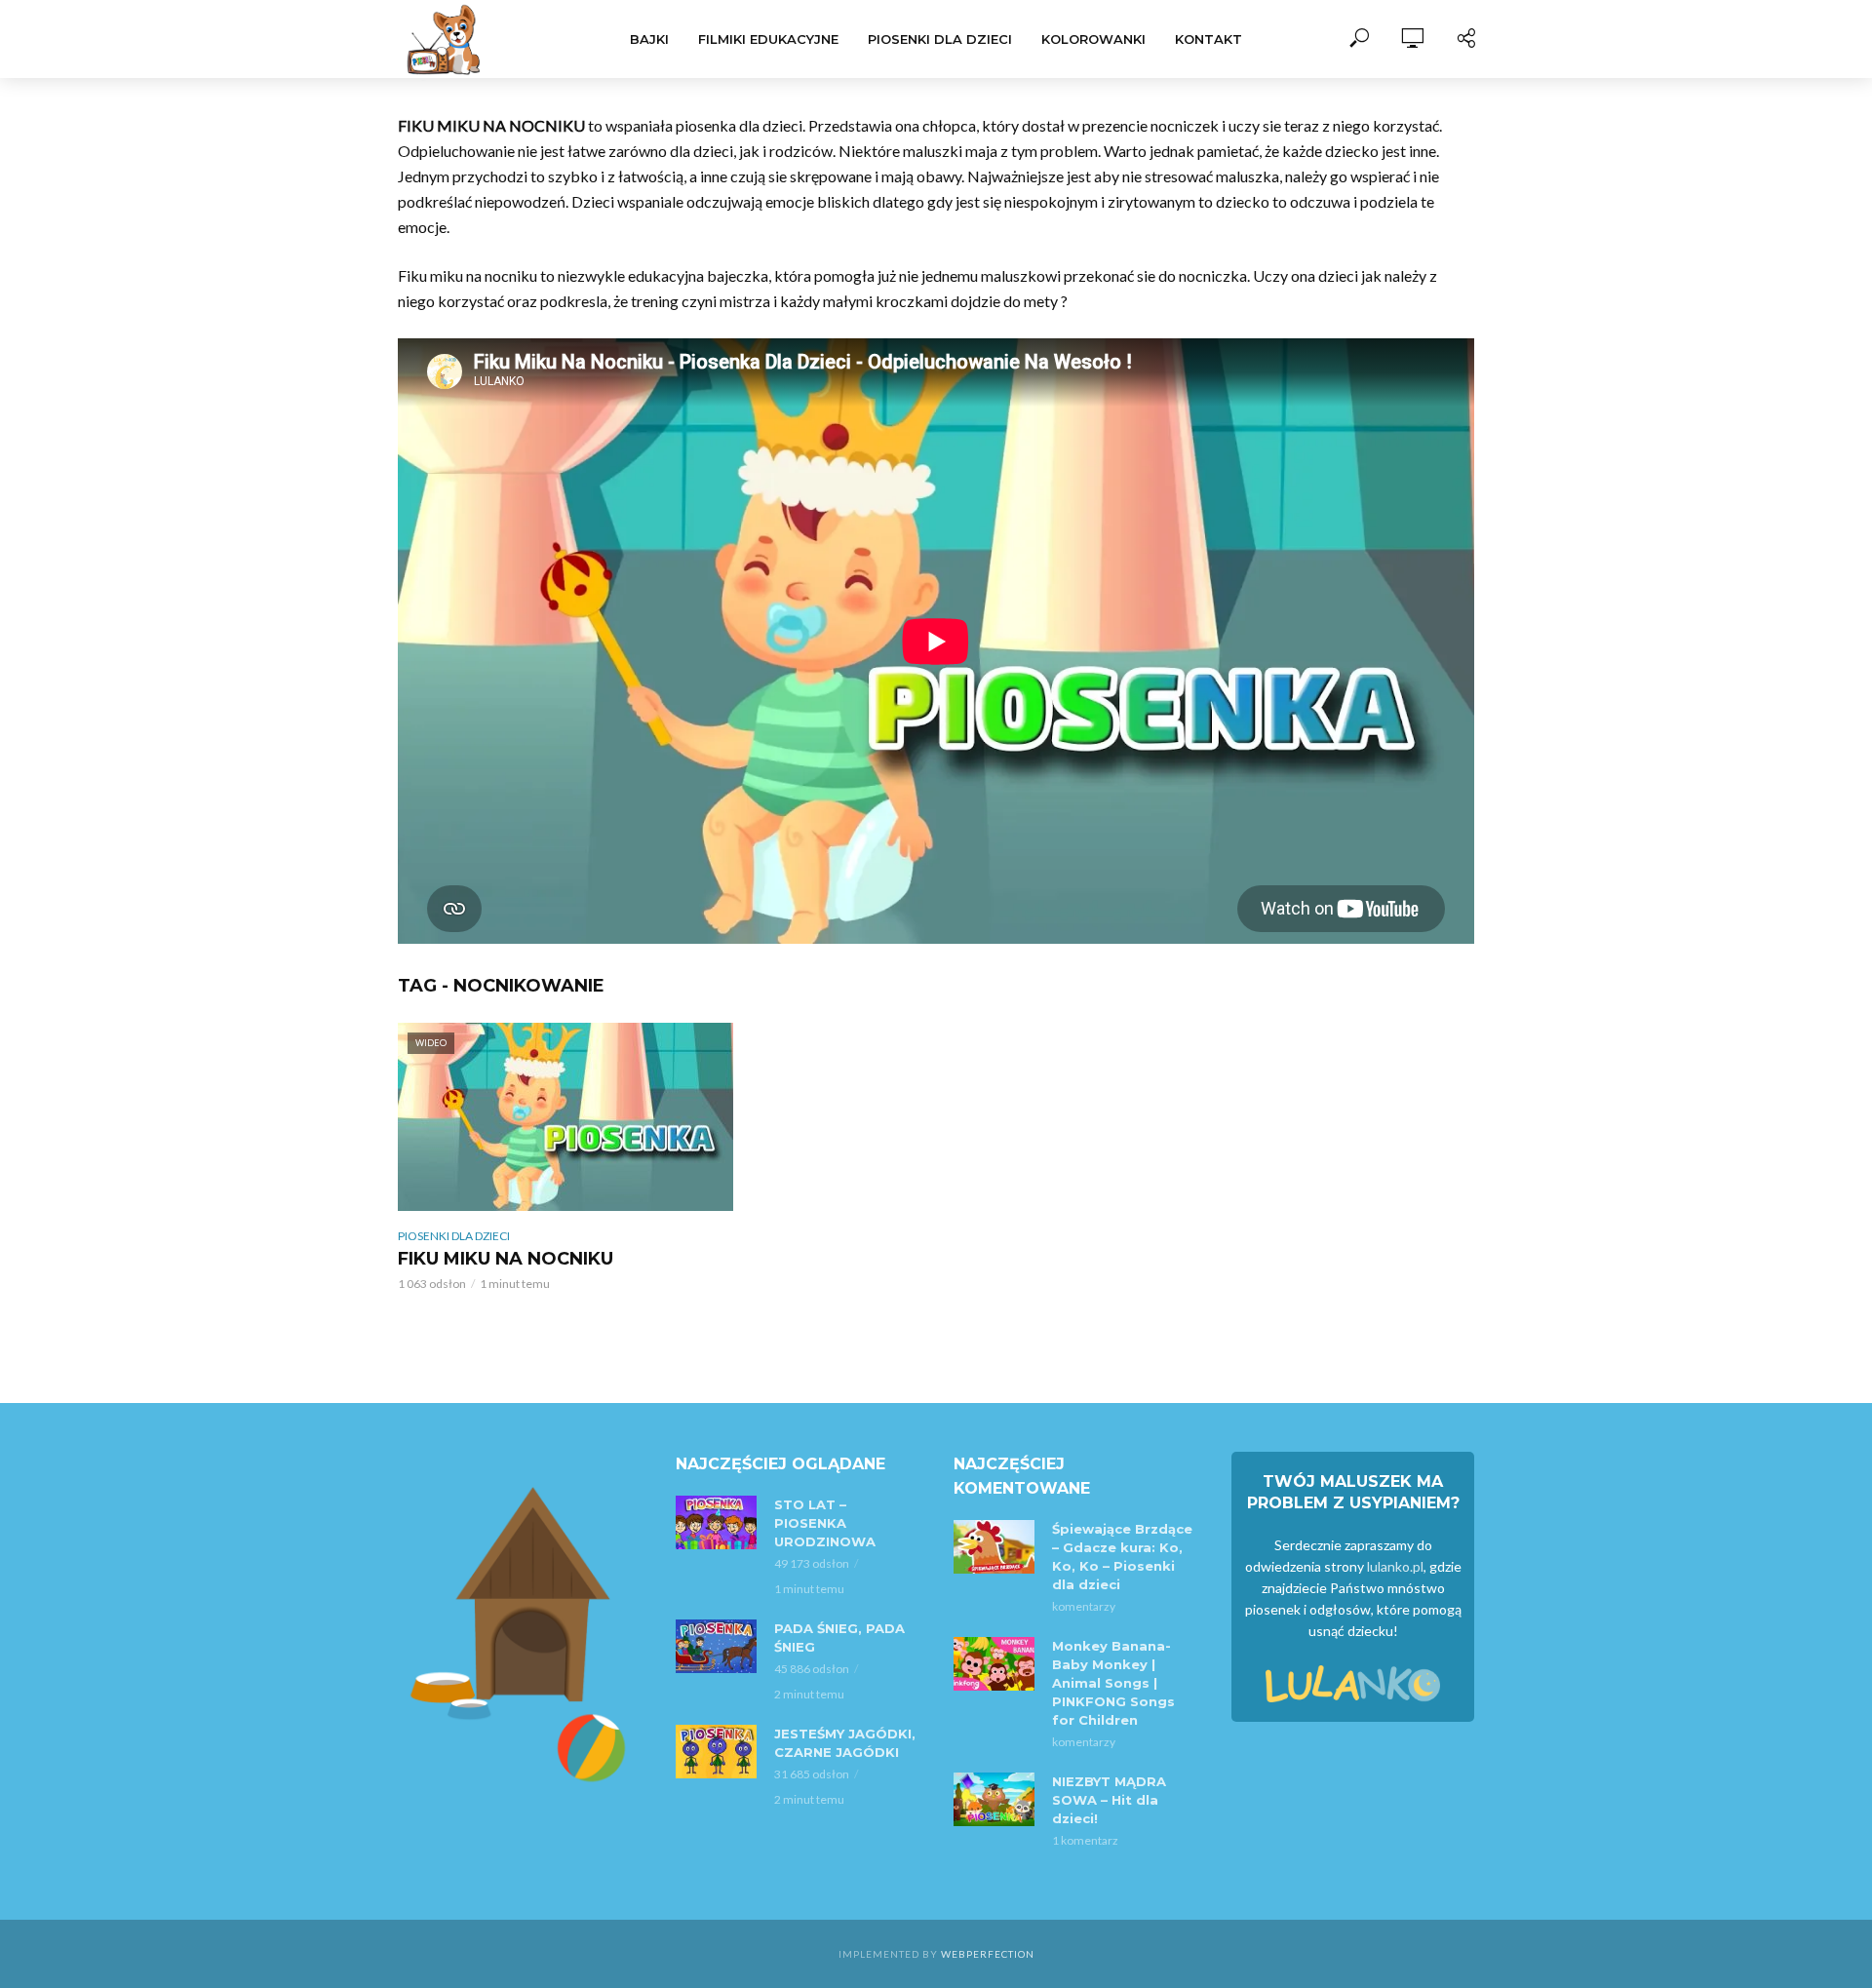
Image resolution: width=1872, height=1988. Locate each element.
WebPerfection (988, 1954)
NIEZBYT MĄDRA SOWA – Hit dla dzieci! (1109, 1800)
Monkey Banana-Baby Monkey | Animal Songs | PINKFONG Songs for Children (1113, 1683)
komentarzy (1084, 1606)
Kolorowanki (1093, 39)
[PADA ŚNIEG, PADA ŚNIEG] (716, 1646)
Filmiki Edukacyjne (768, 39)
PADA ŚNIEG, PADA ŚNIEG (839, 1637)
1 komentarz (1085, 1840)
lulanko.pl (1395, 1566)
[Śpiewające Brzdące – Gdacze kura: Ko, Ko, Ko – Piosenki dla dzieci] (994, 1547)
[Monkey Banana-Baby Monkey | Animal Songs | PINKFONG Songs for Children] (994, 1664)
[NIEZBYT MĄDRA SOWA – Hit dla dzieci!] (994, 1799)
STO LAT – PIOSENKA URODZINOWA (825, 1523)
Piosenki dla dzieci (940, 39)
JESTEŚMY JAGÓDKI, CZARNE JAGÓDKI (845, 1743)
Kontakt (1209, 39)
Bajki (649, 39)
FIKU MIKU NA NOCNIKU (506, 1259)
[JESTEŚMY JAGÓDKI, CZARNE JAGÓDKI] (716, 1752)
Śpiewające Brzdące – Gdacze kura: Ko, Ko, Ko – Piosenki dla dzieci (1122, 1557)
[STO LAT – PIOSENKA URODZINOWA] (716, 1522)
